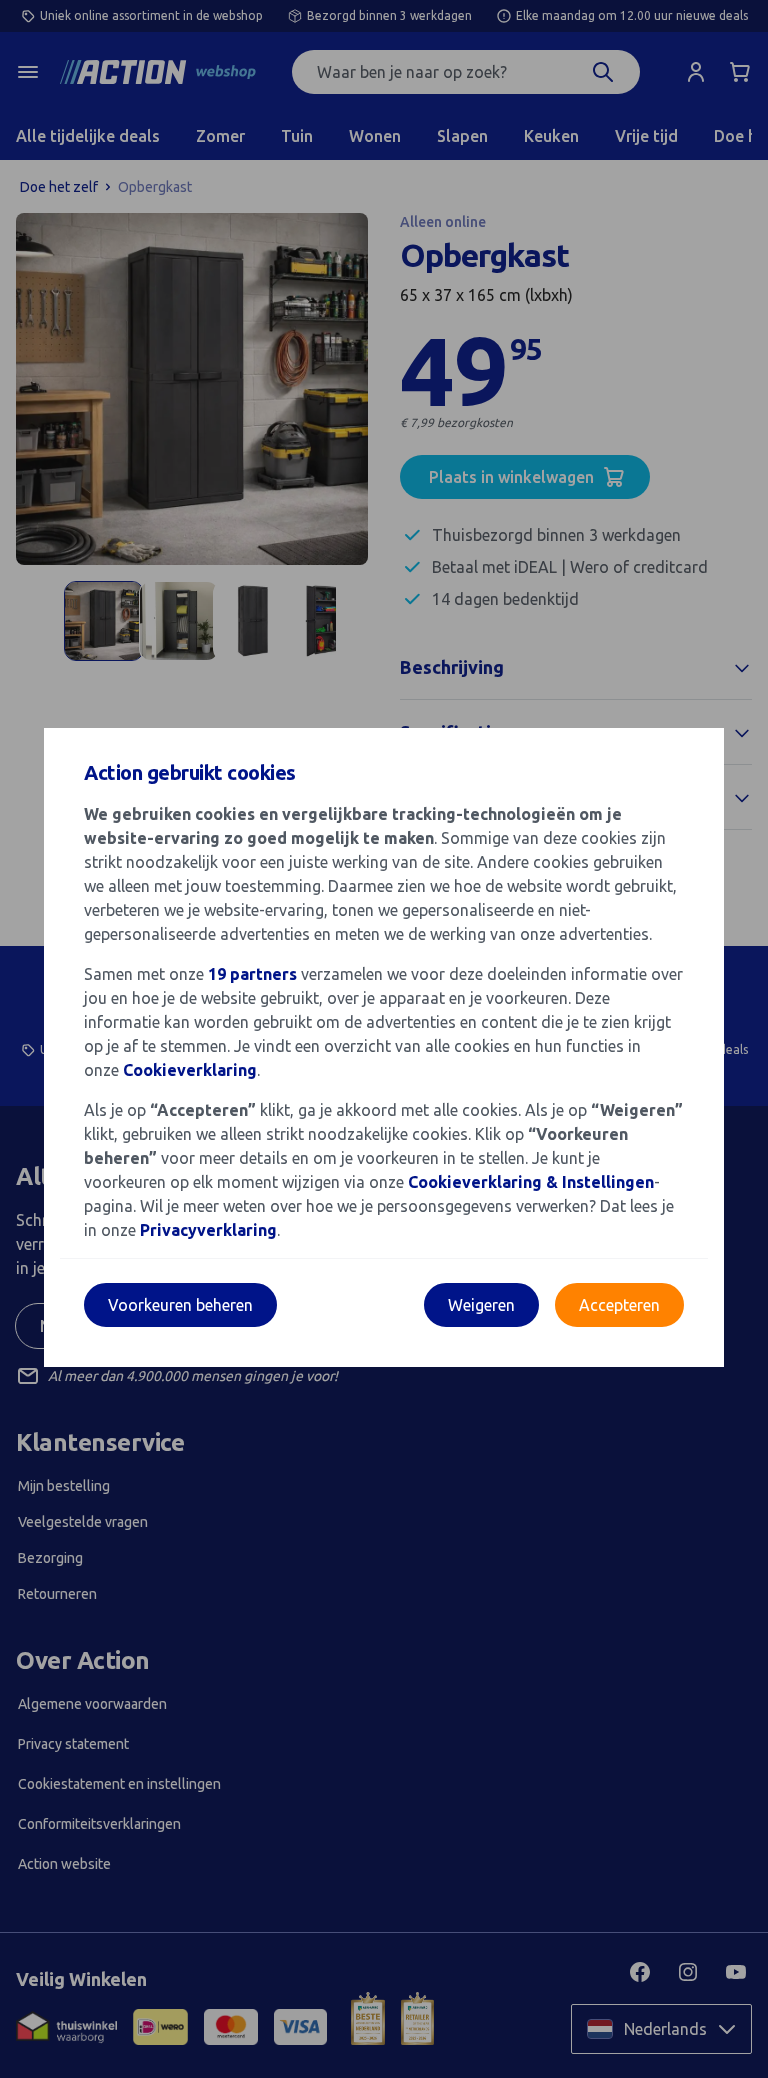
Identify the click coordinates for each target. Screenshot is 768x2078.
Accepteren (619, 1305)
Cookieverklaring (190, 1070)
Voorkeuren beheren (180, 1305)
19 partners (252, 974)
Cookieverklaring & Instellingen (531, 1182)
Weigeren (481, 1305)
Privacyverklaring (208, 1230)
